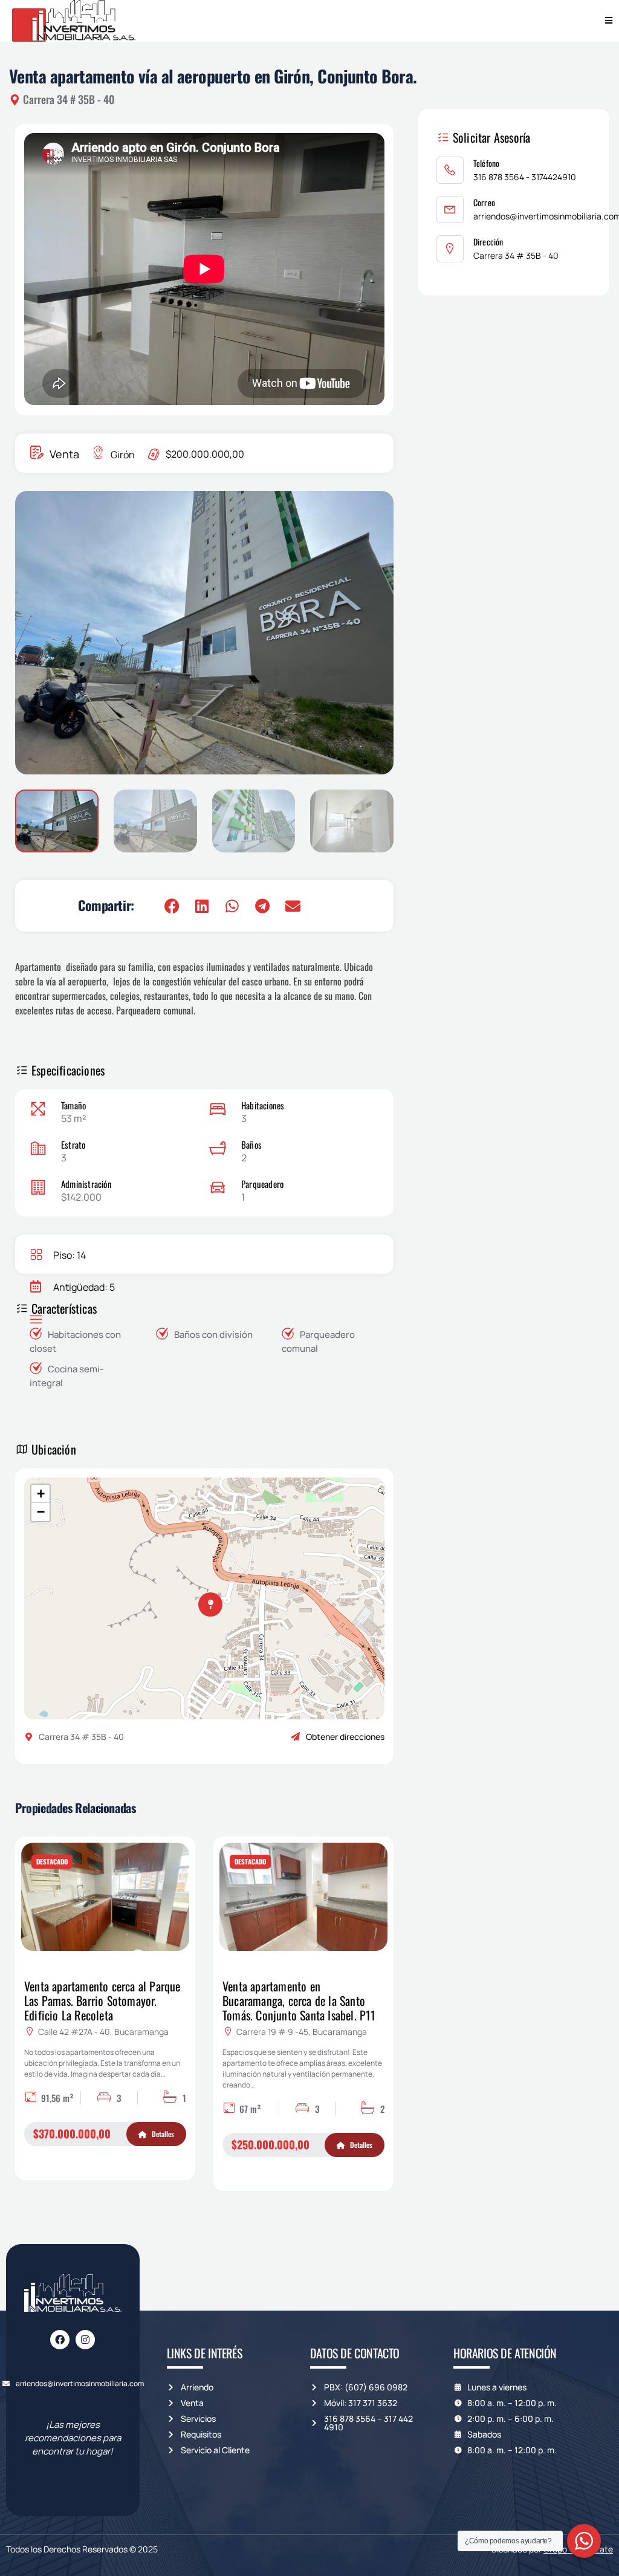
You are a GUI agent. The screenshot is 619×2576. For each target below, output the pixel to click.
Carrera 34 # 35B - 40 (516, 255)
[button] (369, 633)
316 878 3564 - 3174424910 (525, 177)
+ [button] (41, 1494)
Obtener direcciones (345, 1737)
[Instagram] (85, 2340)
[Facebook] (60, 2340)
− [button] (41, 1512)
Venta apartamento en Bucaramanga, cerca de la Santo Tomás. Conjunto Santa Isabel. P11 (299, 2000)
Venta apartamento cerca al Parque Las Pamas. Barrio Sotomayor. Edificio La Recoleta (102, 2000)
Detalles (162, 2134)
